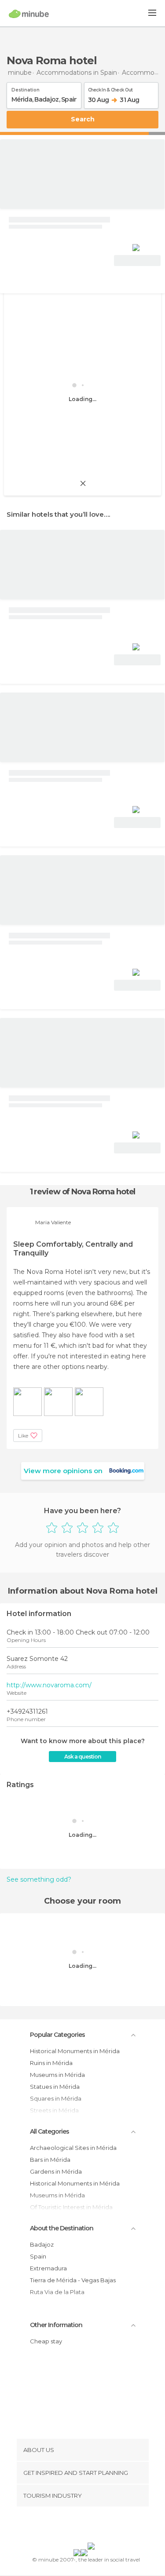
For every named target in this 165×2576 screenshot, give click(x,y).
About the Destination (62, 2228)
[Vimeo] (92, 2526)
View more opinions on (63, 1471)
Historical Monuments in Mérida (75, 2051)
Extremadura (48, 2268)
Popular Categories (57, 2035)
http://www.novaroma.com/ (49, 1685)
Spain (38, 2256)
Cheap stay (46, 2341)
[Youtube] (103, 2526)
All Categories (49, 2131)
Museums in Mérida (57, 2075)
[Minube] (29, 14)
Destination (26, 88)
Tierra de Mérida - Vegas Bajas (73, 2280)
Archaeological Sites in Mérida (73, 2148)
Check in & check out (110, 88)
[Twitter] (80, 2526)
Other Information (56, 2325)
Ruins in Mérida (51, 2063)
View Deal (137, 261)
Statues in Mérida (55, 2087)
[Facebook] (69, 2526)
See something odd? (39, 1879)
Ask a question (82, 1757)
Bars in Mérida (50, 2160)
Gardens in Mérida (56, 2171)
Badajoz (42, 2244)
